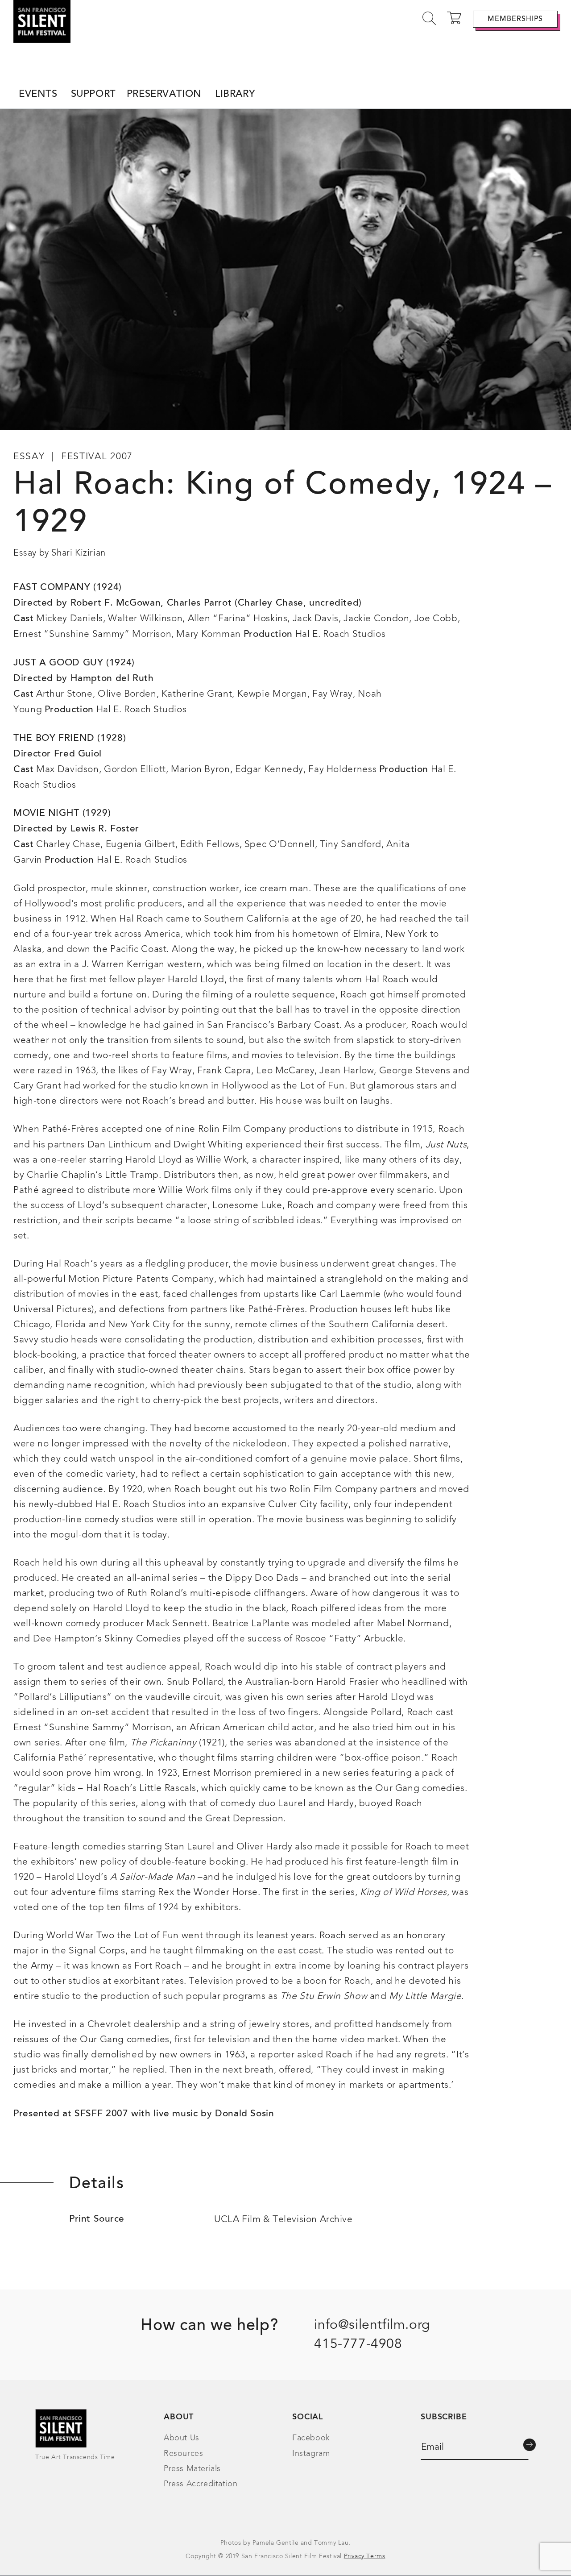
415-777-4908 (358, 2344)
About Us (182, 2438)
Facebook (311, 2438)
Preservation (164, 95)
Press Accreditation (201, 2484)
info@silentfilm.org (372, 2325)
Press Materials (192, 2469)
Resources (183, 2454)
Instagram (311, 2454)
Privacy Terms (365, 2556)
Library (235, 95)
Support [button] (93, 95)
